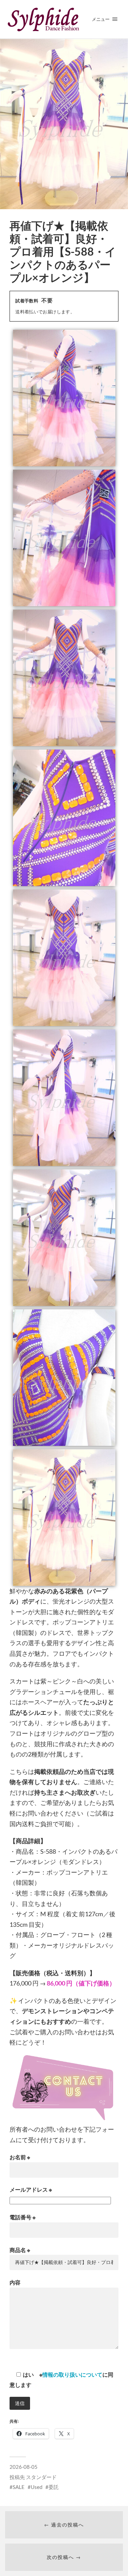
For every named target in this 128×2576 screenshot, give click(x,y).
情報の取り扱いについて (72, 2374)
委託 (54, 2487)
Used (37, 2487)
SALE (19, 2487)
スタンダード (41, 2477)
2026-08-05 (24, 2467)
